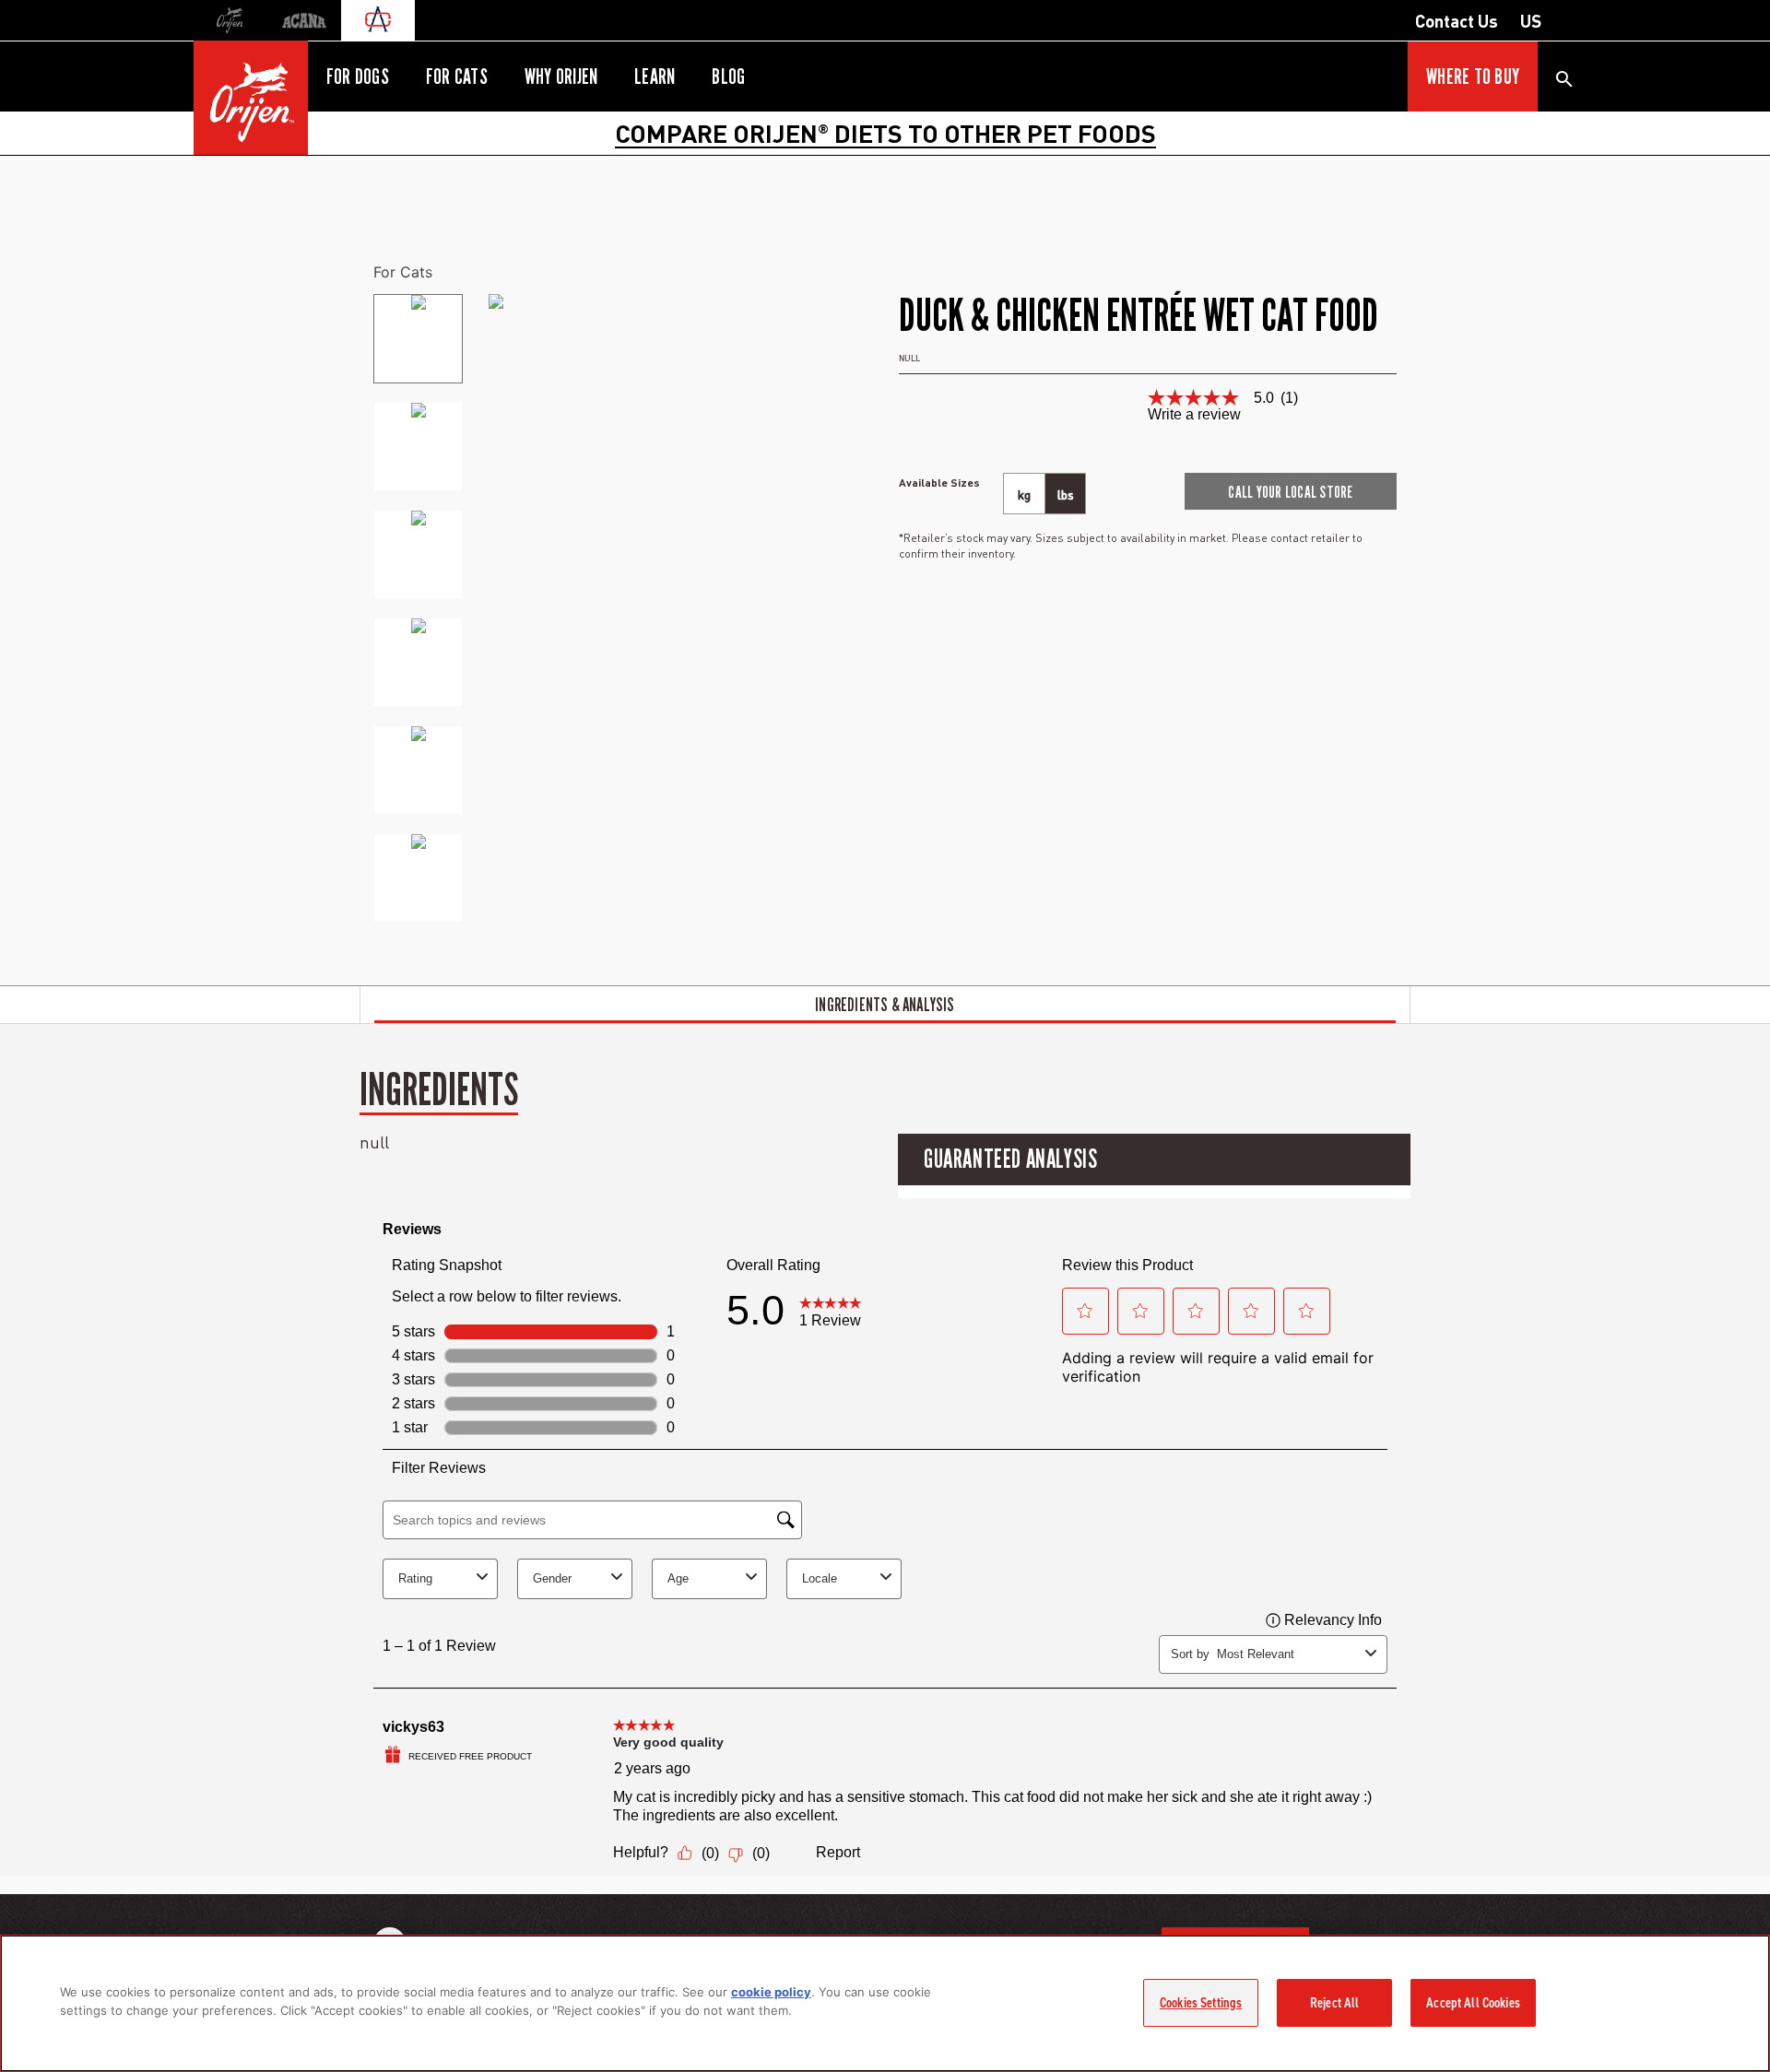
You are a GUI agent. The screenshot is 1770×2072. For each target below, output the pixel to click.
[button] (1291, 491)
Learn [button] (655, 77)
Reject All (1335, 2003)
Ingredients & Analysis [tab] (885, 1005)
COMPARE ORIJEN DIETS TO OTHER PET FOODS (885, 133)
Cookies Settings (1201, 2003)
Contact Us (1457, 20)
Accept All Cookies (1473, 2003)
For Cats (403, 272)
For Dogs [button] (358, 77)
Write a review (1194, 415)
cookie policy (771, 1992)
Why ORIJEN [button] (561, 77)
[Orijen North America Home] (251, 98)
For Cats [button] (457, 77)
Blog (728, 77)
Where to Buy (1473, 77)
